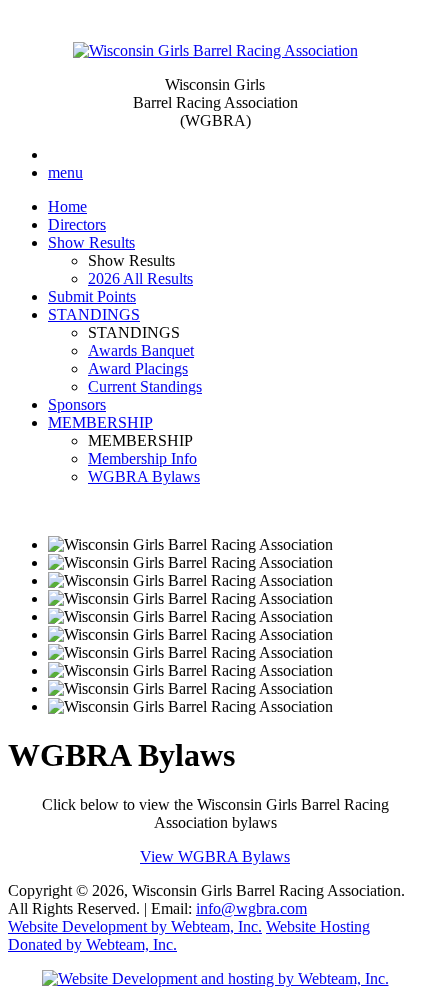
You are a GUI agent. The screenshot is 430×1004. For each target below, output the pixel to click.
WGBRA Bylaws (144, 476)
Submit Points (92, 296)
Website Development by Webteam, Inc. (135, 926)
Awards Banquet (141, 350)
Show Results (91, 242)
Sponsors (77, 404)
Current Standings (145, 386)
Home (67, 206)
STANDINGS (94, 314)
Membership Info (142, 458)
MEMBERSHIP (100, 422)
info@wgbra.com (251, 908)
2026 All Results (140, 278)
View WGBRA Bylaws (215, 856)
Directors (77, 224)
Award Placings (138, 368)
